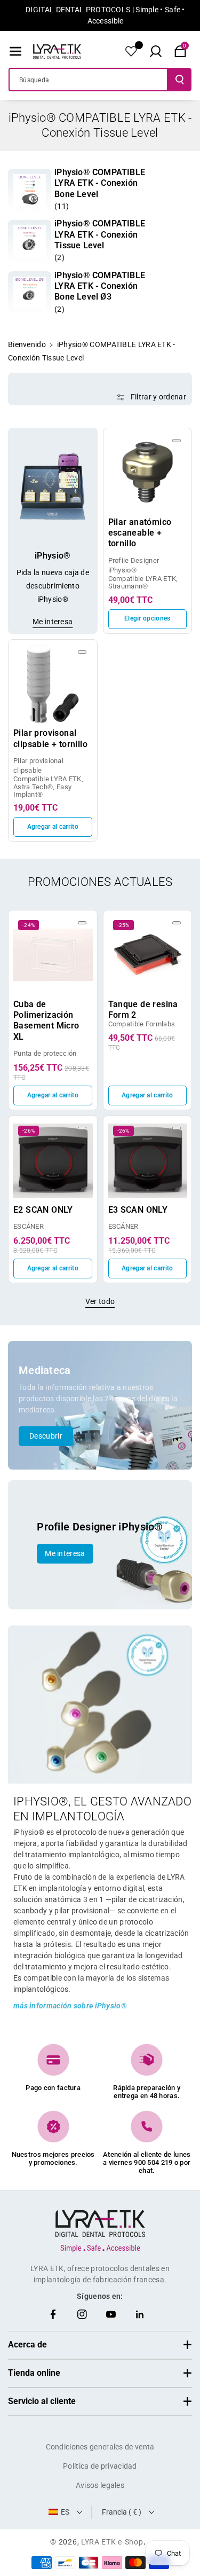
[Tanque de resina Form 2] (148, 955)
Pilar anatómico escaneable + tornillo (140, 533)
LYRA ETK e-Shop (112, 2542)
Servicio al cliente (42, 2401)
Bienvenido (27, 344)
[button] (15, 51)
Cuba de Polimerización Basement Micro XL (46, 1020)
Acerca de (27, 2345)
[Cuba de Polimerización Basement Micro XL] (53, 955)
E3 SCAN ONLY (138, 1210)
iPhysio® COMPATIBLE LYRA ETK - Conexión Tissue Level (100, 234)
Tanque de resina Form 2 (143, 1010)
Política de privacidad (100, 2466)
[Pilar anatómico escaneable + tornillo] (148, 473)
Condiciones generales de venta (100, 2447)
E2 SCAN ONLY (43, 1210)
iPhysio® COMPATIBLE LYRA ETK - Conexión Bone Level (100, 183)
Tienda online (34, 2373)
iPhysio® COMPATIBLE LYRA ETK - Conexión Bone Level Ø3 (100, 286)
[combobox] (88, 80)
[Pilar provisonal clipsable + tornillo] (53, 684)
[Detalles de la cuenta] (131, 51)
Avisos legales (100, 2485)
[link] (30, 190)
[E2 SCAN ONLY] (53, 1160)
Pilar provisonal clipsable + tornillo (50, 738)
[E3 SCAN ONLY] (148, 1160)
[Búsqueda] (180, 80)
